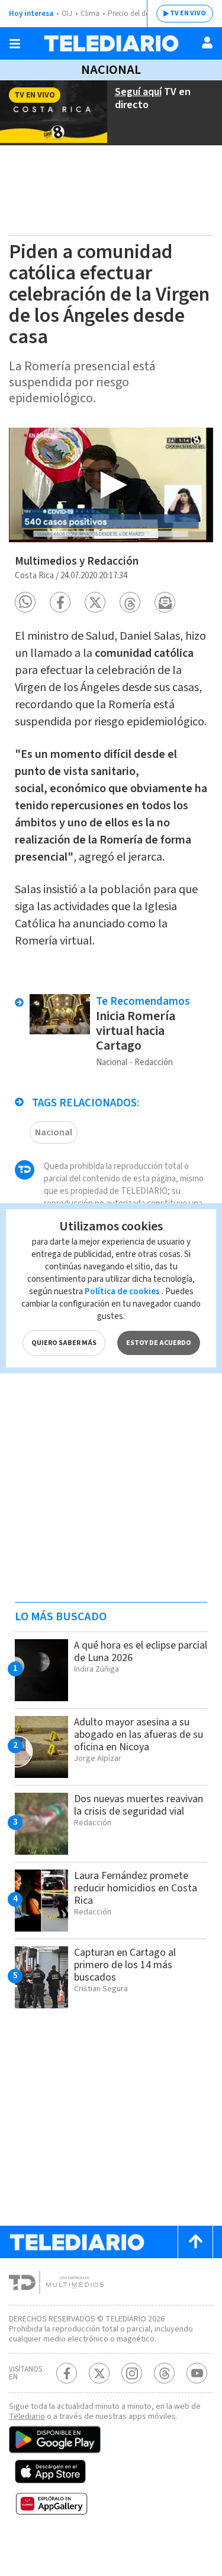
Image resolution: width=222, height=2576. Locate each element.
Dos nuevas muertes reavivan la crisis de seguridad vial (139, 1805)
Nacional (111, 70)
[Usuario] (207, 43)
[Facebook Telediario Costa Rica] (67, 2373)
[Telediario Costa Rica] (111, 43)
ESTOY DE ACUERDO (159, 1343)
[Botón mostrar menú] (15, 44)
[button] (25, 602)
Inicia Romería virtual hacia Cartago (136, 1031)
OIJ (67, 14)
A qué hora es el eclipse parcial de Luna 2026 (141, 1652)
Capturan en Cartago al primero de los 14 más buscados (125, 1965)
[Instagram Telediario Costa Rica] (132, 2373)
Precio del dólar (133, 14)
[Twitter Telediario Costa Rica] (99, 2373)
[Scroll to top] (195, 2242)
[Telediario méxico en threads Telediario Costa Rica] (164, 2373)
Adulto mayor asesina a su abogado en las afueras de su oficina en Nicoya (139, 1735)
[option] (111, 485)
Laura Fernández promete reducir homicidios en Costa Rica (136, 1888)
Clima (90, 14)
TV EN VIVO (188, 13)
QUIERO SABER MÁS (64, 1343)
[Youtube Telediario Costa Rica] (197, 2373)
